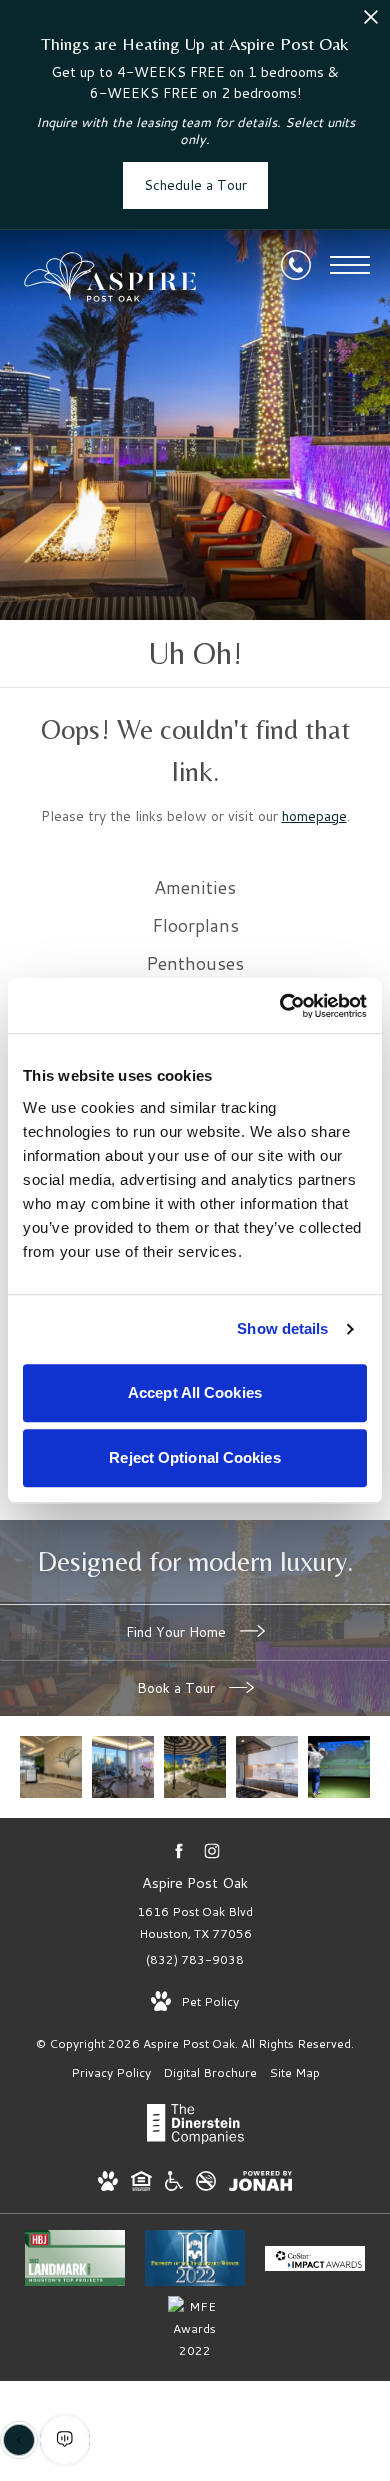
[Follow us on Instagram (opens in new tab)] (211, 1850)
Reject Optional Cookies (194, 1457)
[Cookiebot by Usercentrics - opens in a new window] (280, 1006)
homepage (314, 816)
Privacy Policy (111, 2072)
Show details (282, 1328)
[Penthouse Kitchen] (267, 1767)
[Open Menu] (350, 265)
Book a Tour (178, 1688)
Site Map (294, 2072)
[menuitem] (195, 888)
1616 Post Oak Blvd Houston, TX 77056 (195, 1922)
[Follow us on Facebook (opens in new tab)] (178, 1850)
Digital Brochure (210, 2072)
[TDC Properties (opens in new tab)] (195, 2139)
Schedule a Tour (195, 185)
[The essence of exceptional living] (339, 1767)
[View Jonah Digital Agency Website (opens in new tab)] (260, 2184)
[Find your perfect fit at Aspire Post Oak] (51, 1767)
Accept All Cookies (195, 1392)
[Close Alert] (371, 22)
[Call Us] (296, 265)
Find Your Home (178, 1632)
